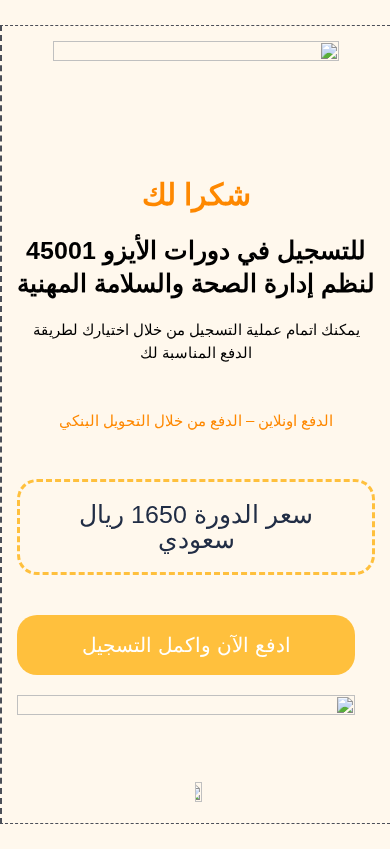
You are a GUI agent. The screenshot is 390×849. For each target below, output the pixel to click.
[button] (196, 527)
